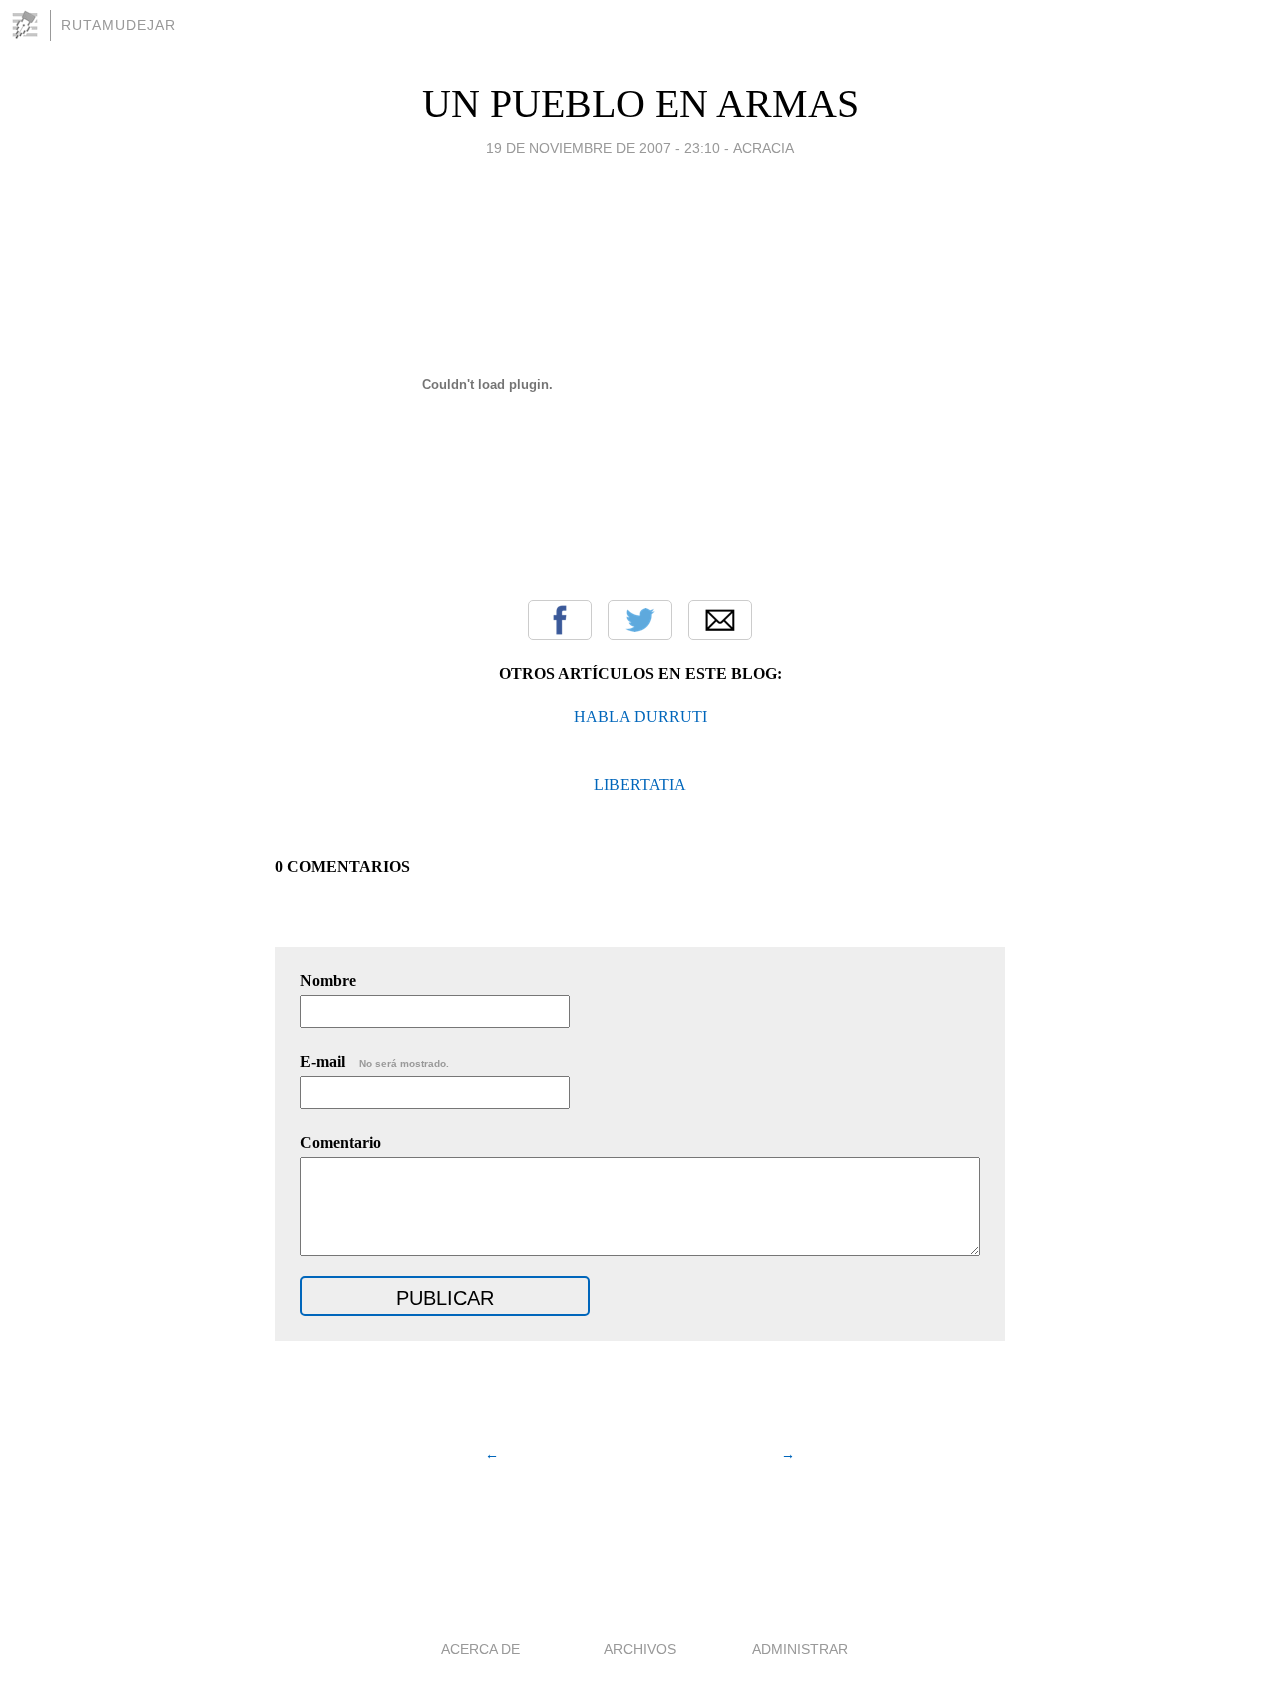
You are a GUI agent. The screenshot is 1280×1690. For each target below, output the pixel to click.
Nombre (328, 980)
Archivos (640, 1649)
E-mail (374, 1061)
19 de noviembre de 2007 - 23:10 (603, 148)
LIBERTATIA (640, 784)
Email (720, 620)
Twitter (640, 620)
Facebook (560, 620)
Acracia (763, 148)
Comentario (340, 1142)
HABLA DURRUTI (640, 716)
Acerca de (480, 1649)
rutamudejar (118, 25)
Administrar (800, 1649)
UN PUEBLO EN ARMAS (640, 103)
